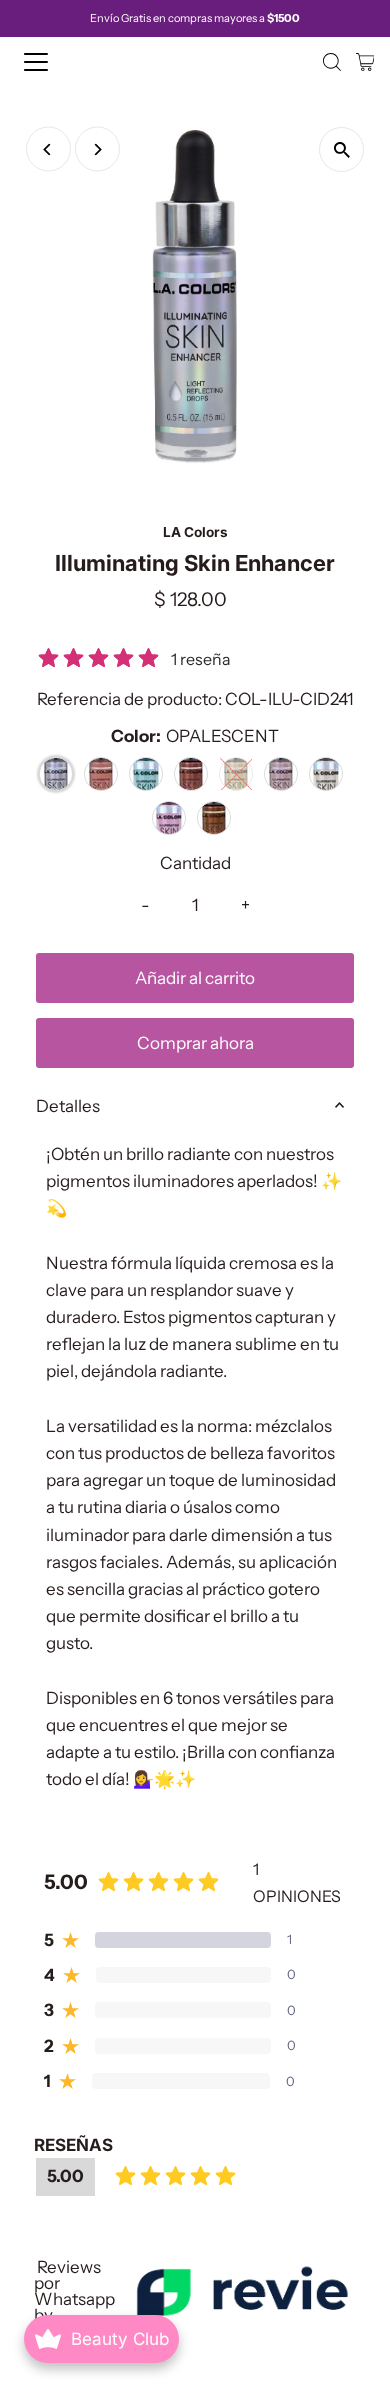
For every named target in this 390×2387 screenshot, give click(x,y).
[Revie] (242, 2291)
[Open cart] (365, 62)
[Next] (97, 149)
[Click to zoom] (341, 149)
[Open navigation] (53, 62)
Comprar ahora (195, 1043)
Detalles (68, 1106)
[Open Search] (332, 62)
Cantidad (195, 863)
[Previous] (48, 149)
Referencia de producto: (129, 699)
